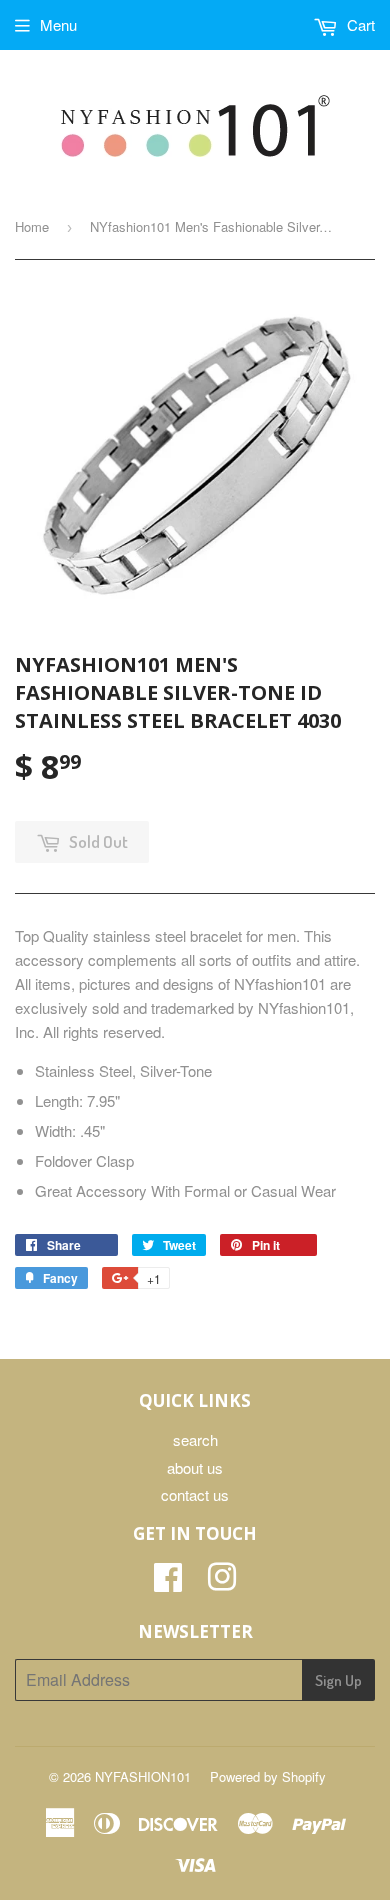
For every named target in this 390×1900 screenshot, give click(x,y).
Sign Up (338, 1680)
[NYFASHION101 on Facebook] (168, 1582)
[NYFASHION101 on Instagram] (222, 1582)
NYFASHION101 (143, 1776)
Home (32, 226)
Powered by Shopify (268, 1776)
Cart (359, 24)
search (195, 1439)
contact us (195, 1494)
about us (195, 1467)
